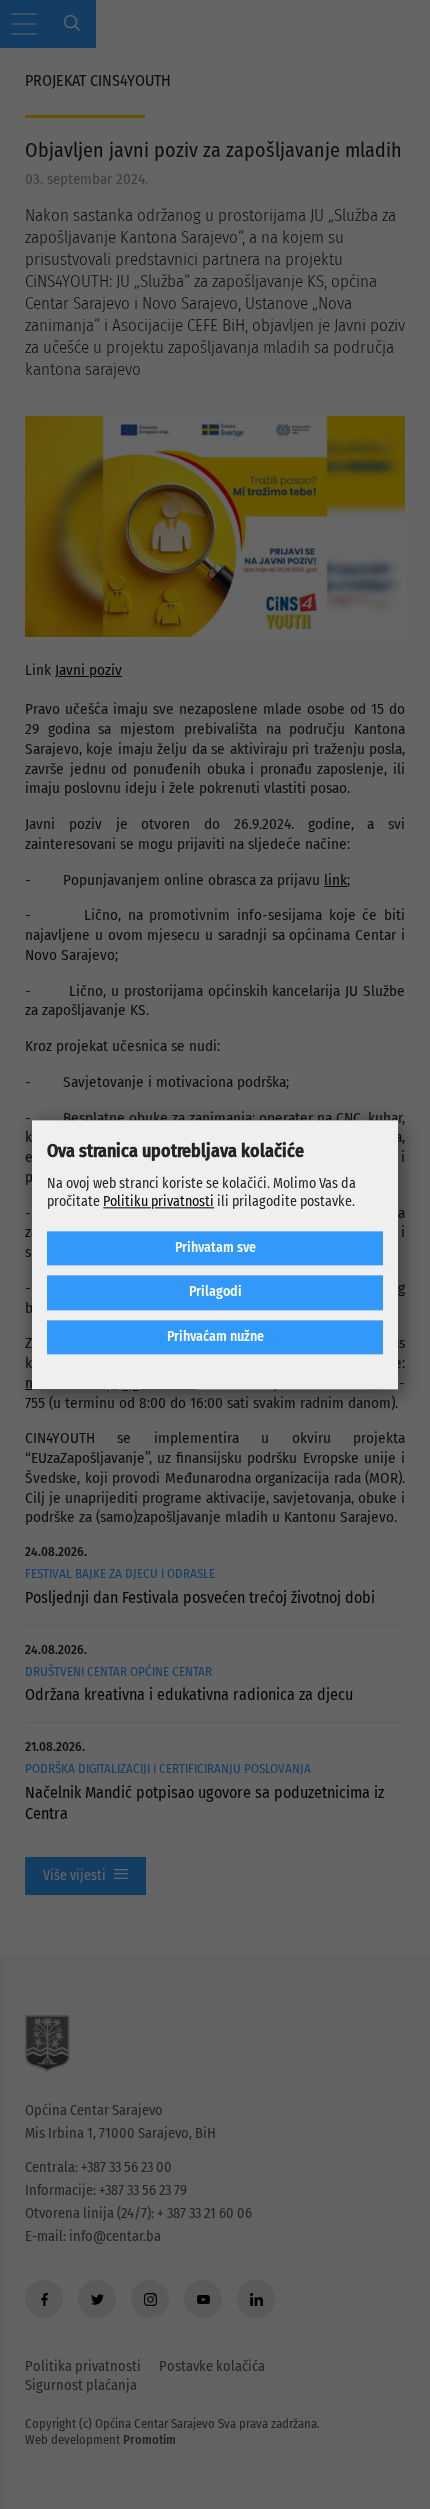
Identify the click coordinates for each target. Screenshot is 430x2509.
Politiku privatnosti (158, 1201)
